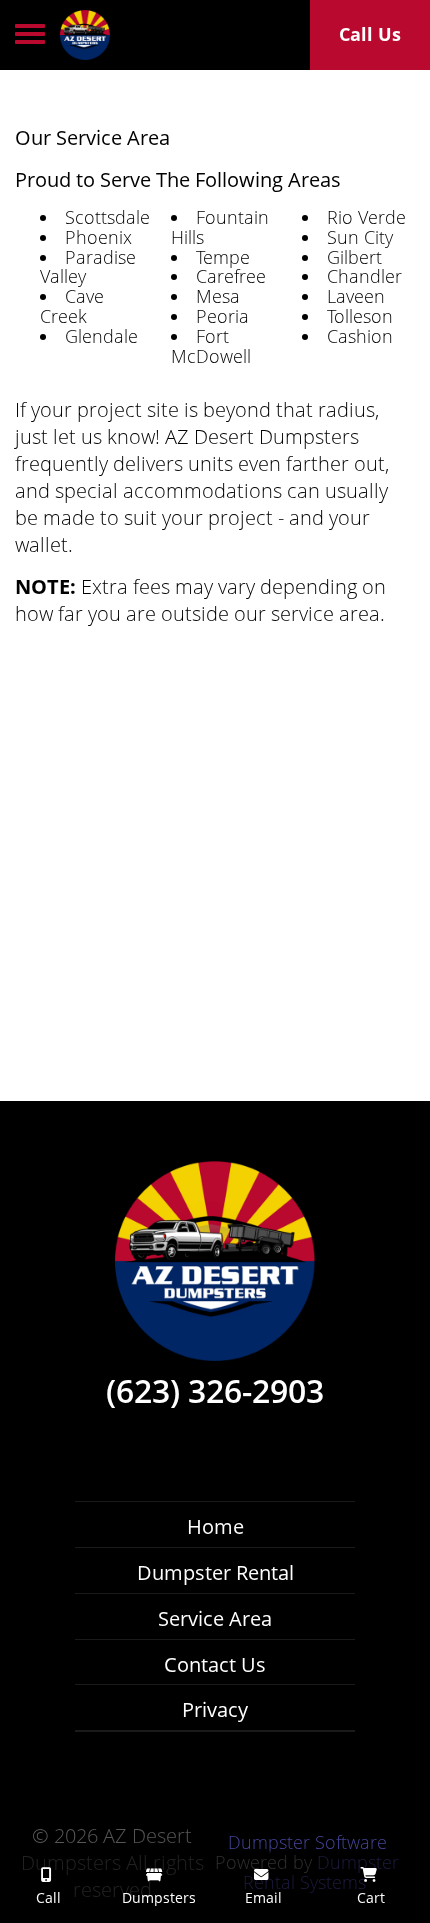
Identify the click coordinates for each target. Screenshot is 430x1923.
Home (215, 1526)
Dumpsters (157, 1897)
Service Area (215, 1618)
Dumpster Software (307, 1842)
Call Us (370, 34)
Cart (369, 1897)
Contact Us (215, 1664)
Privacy (215, 1709)
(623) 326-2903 (215, 1391)
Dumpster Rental (215, 1572)
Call (46, 1897)
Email (261, 1897)
